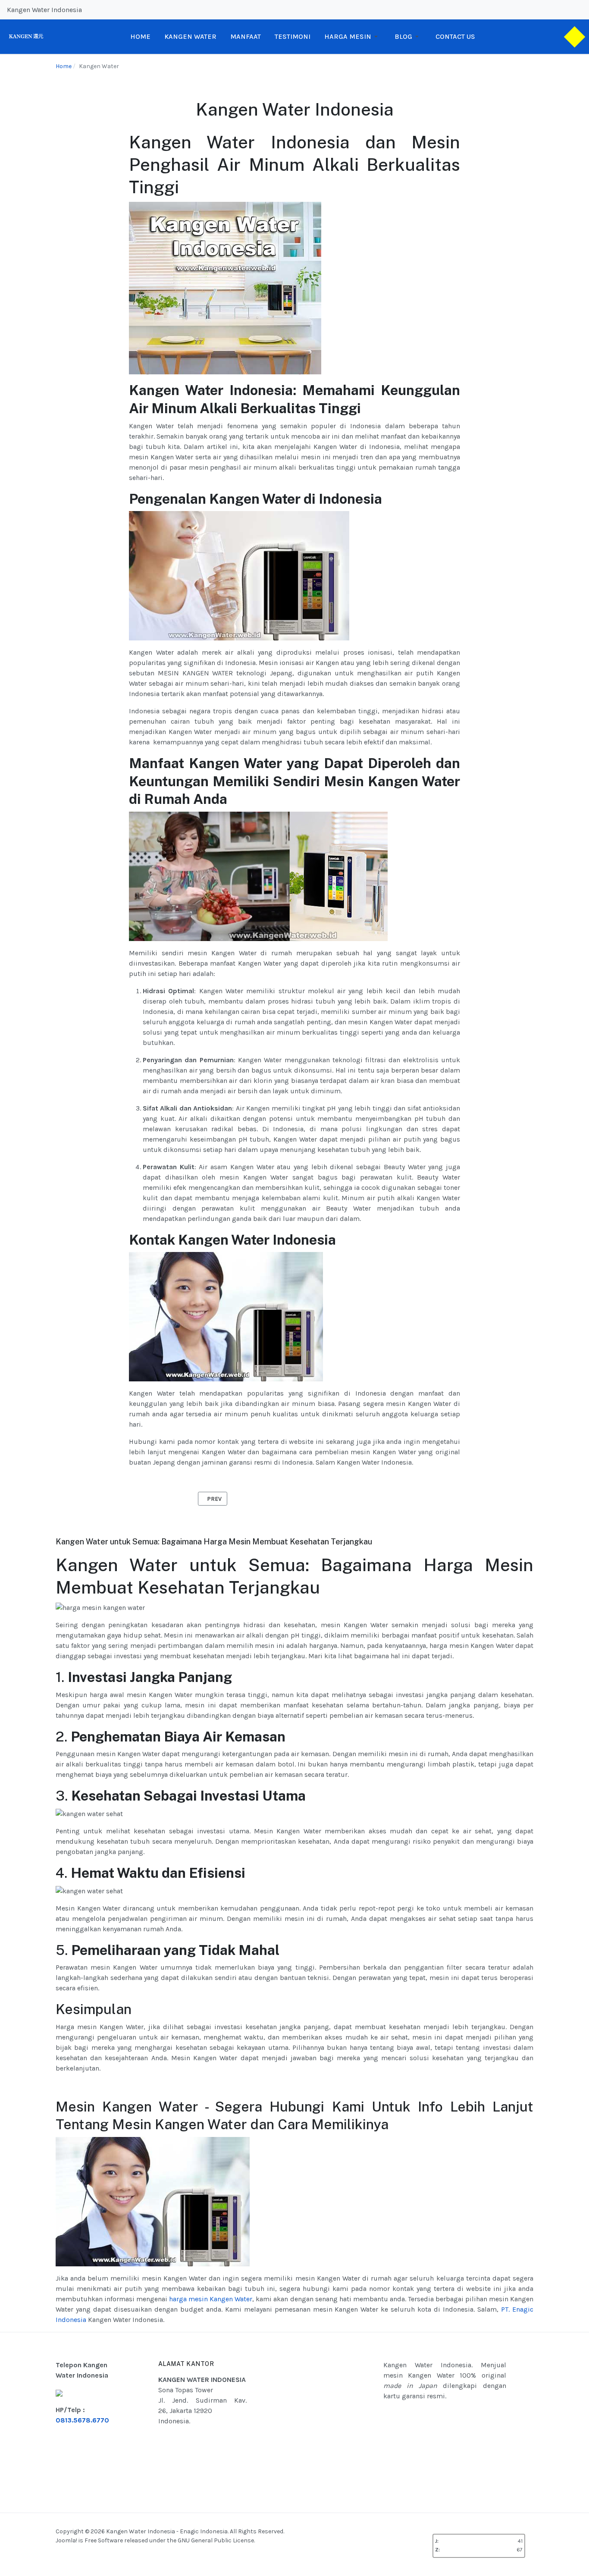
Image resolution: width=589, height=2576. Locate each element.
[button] (352, 37)
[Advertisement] (335, 2422)
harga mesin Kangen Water (211, 2299)
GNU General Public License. (216, 2540)
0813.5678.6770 (82, 2420)
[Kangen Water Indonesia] (26, 36)
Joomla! (66, 2540)
